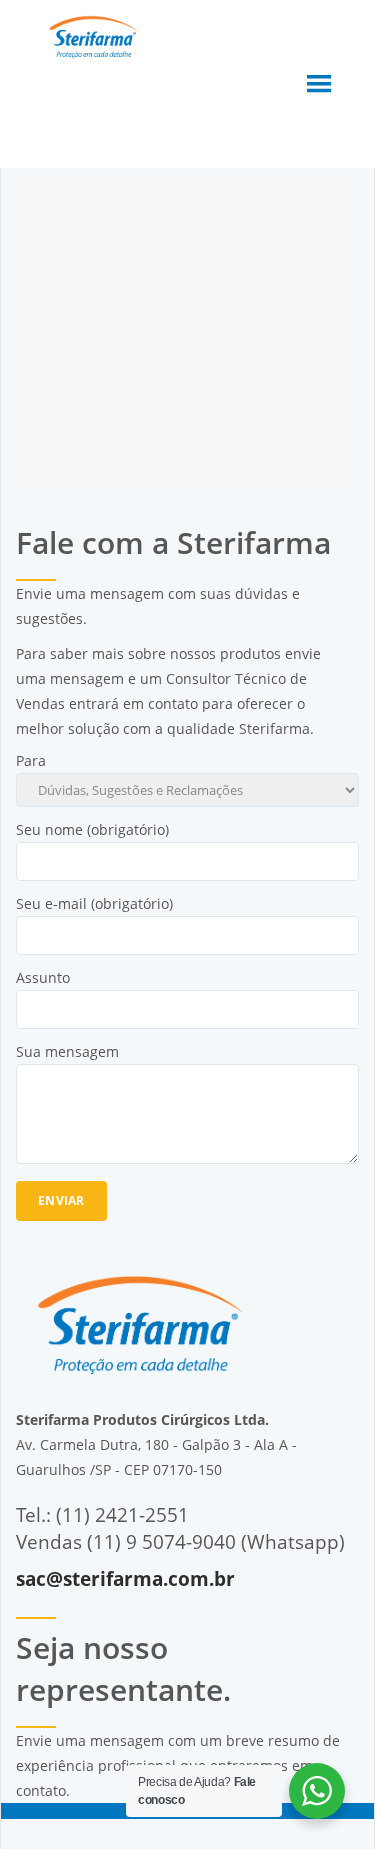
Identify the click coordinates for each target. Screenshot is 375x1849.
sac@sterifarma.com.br (125, 1579)
